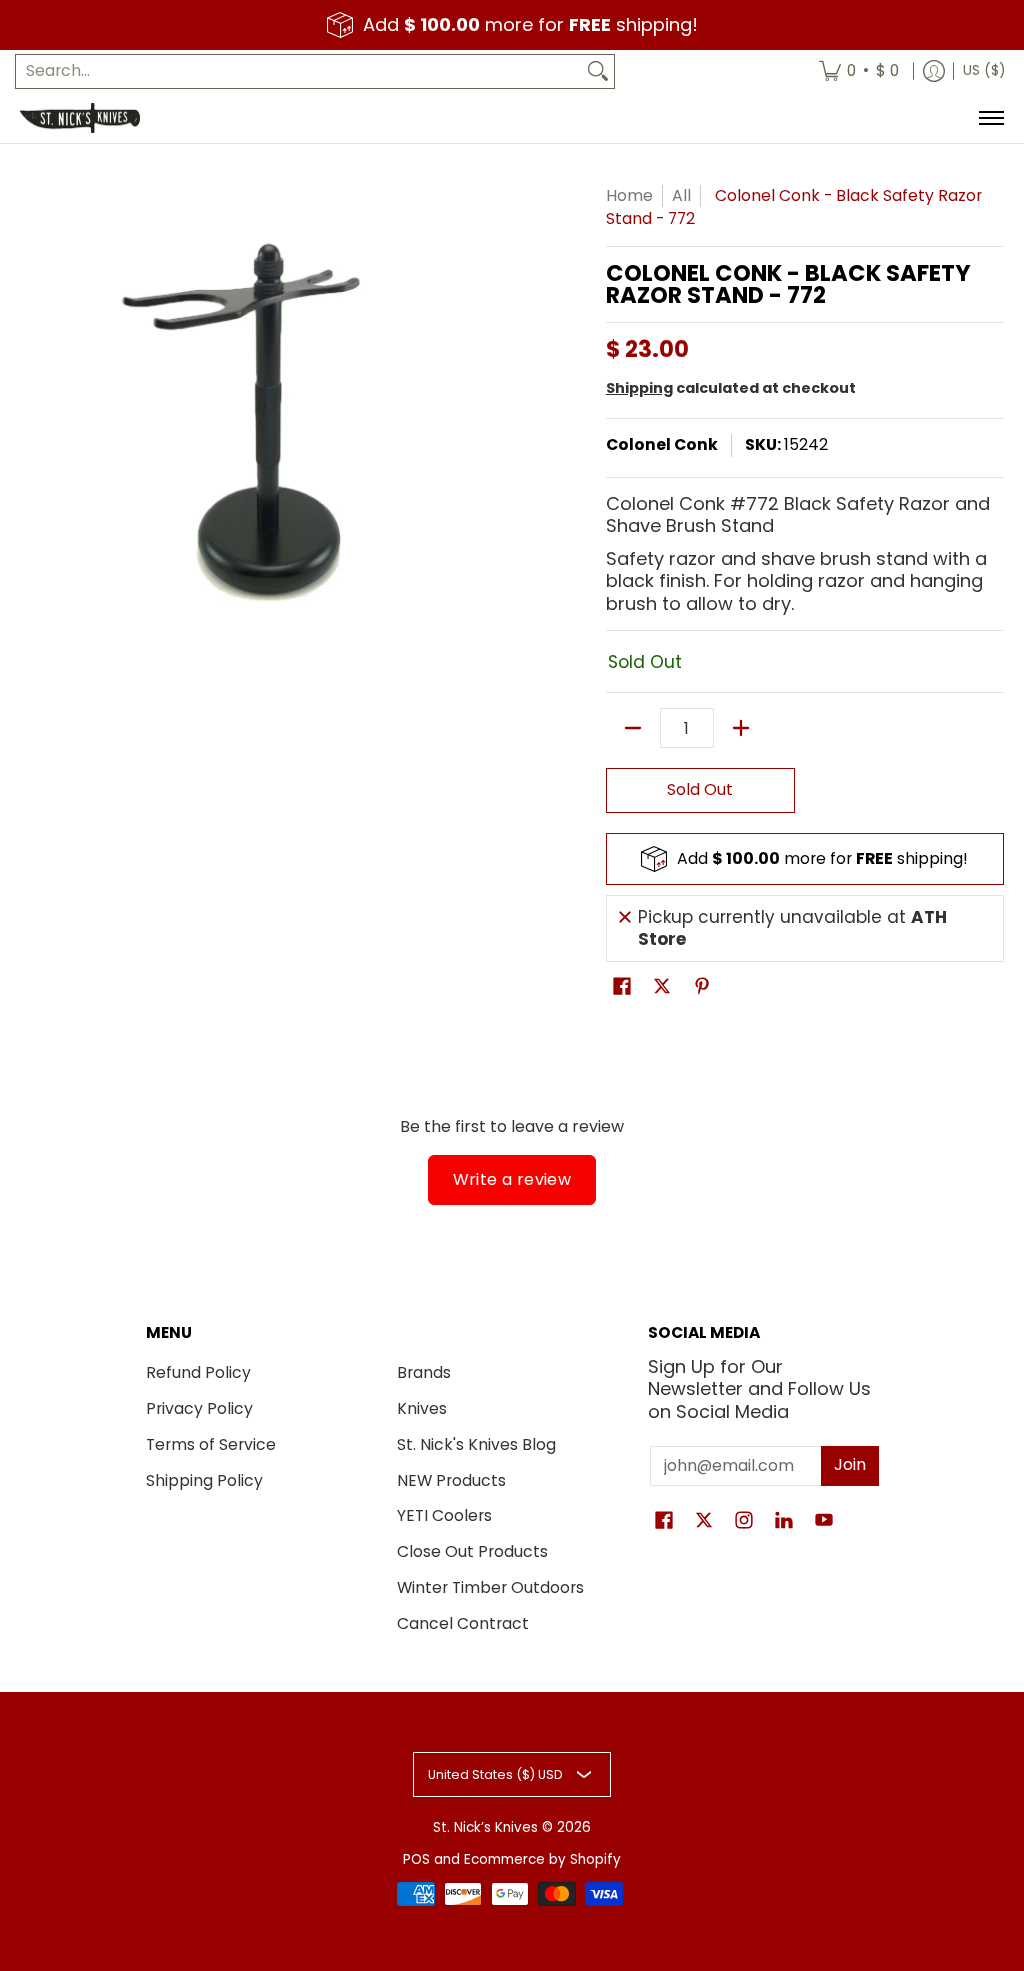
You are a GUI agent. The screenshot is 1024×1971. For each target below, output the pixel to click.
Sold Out (700, 789)
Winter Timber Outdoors (490, 1587)
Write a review (512, 1179)
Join (850, 1464)
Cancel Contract (463, 1623)
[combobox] (299, 71)
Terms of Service (211, 1444)
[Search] (598, 71)
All (681, 195)
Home (629, 195)
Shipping (639, 388)
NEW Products (451, 1480)
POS (416, 1859)
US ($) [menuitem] (984, 70)
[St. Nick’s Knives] (80, 118)
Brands (424, 1372)
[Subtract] (633, 728)
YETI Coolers (444, 1515)
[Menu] (990, 118)
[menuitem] (859, 71)
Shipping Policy (204, 1480)
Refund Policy (198, 1372)
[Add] (741, 728)
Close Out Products (472, 1551)
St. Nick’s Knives (485, 1827)
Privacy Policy (199, 1408)
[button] (622, 988)
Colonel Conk (662, 444)
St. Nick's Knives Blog (476, 1444)
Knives (422, 1408)
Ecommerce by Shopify (542, 1859)
